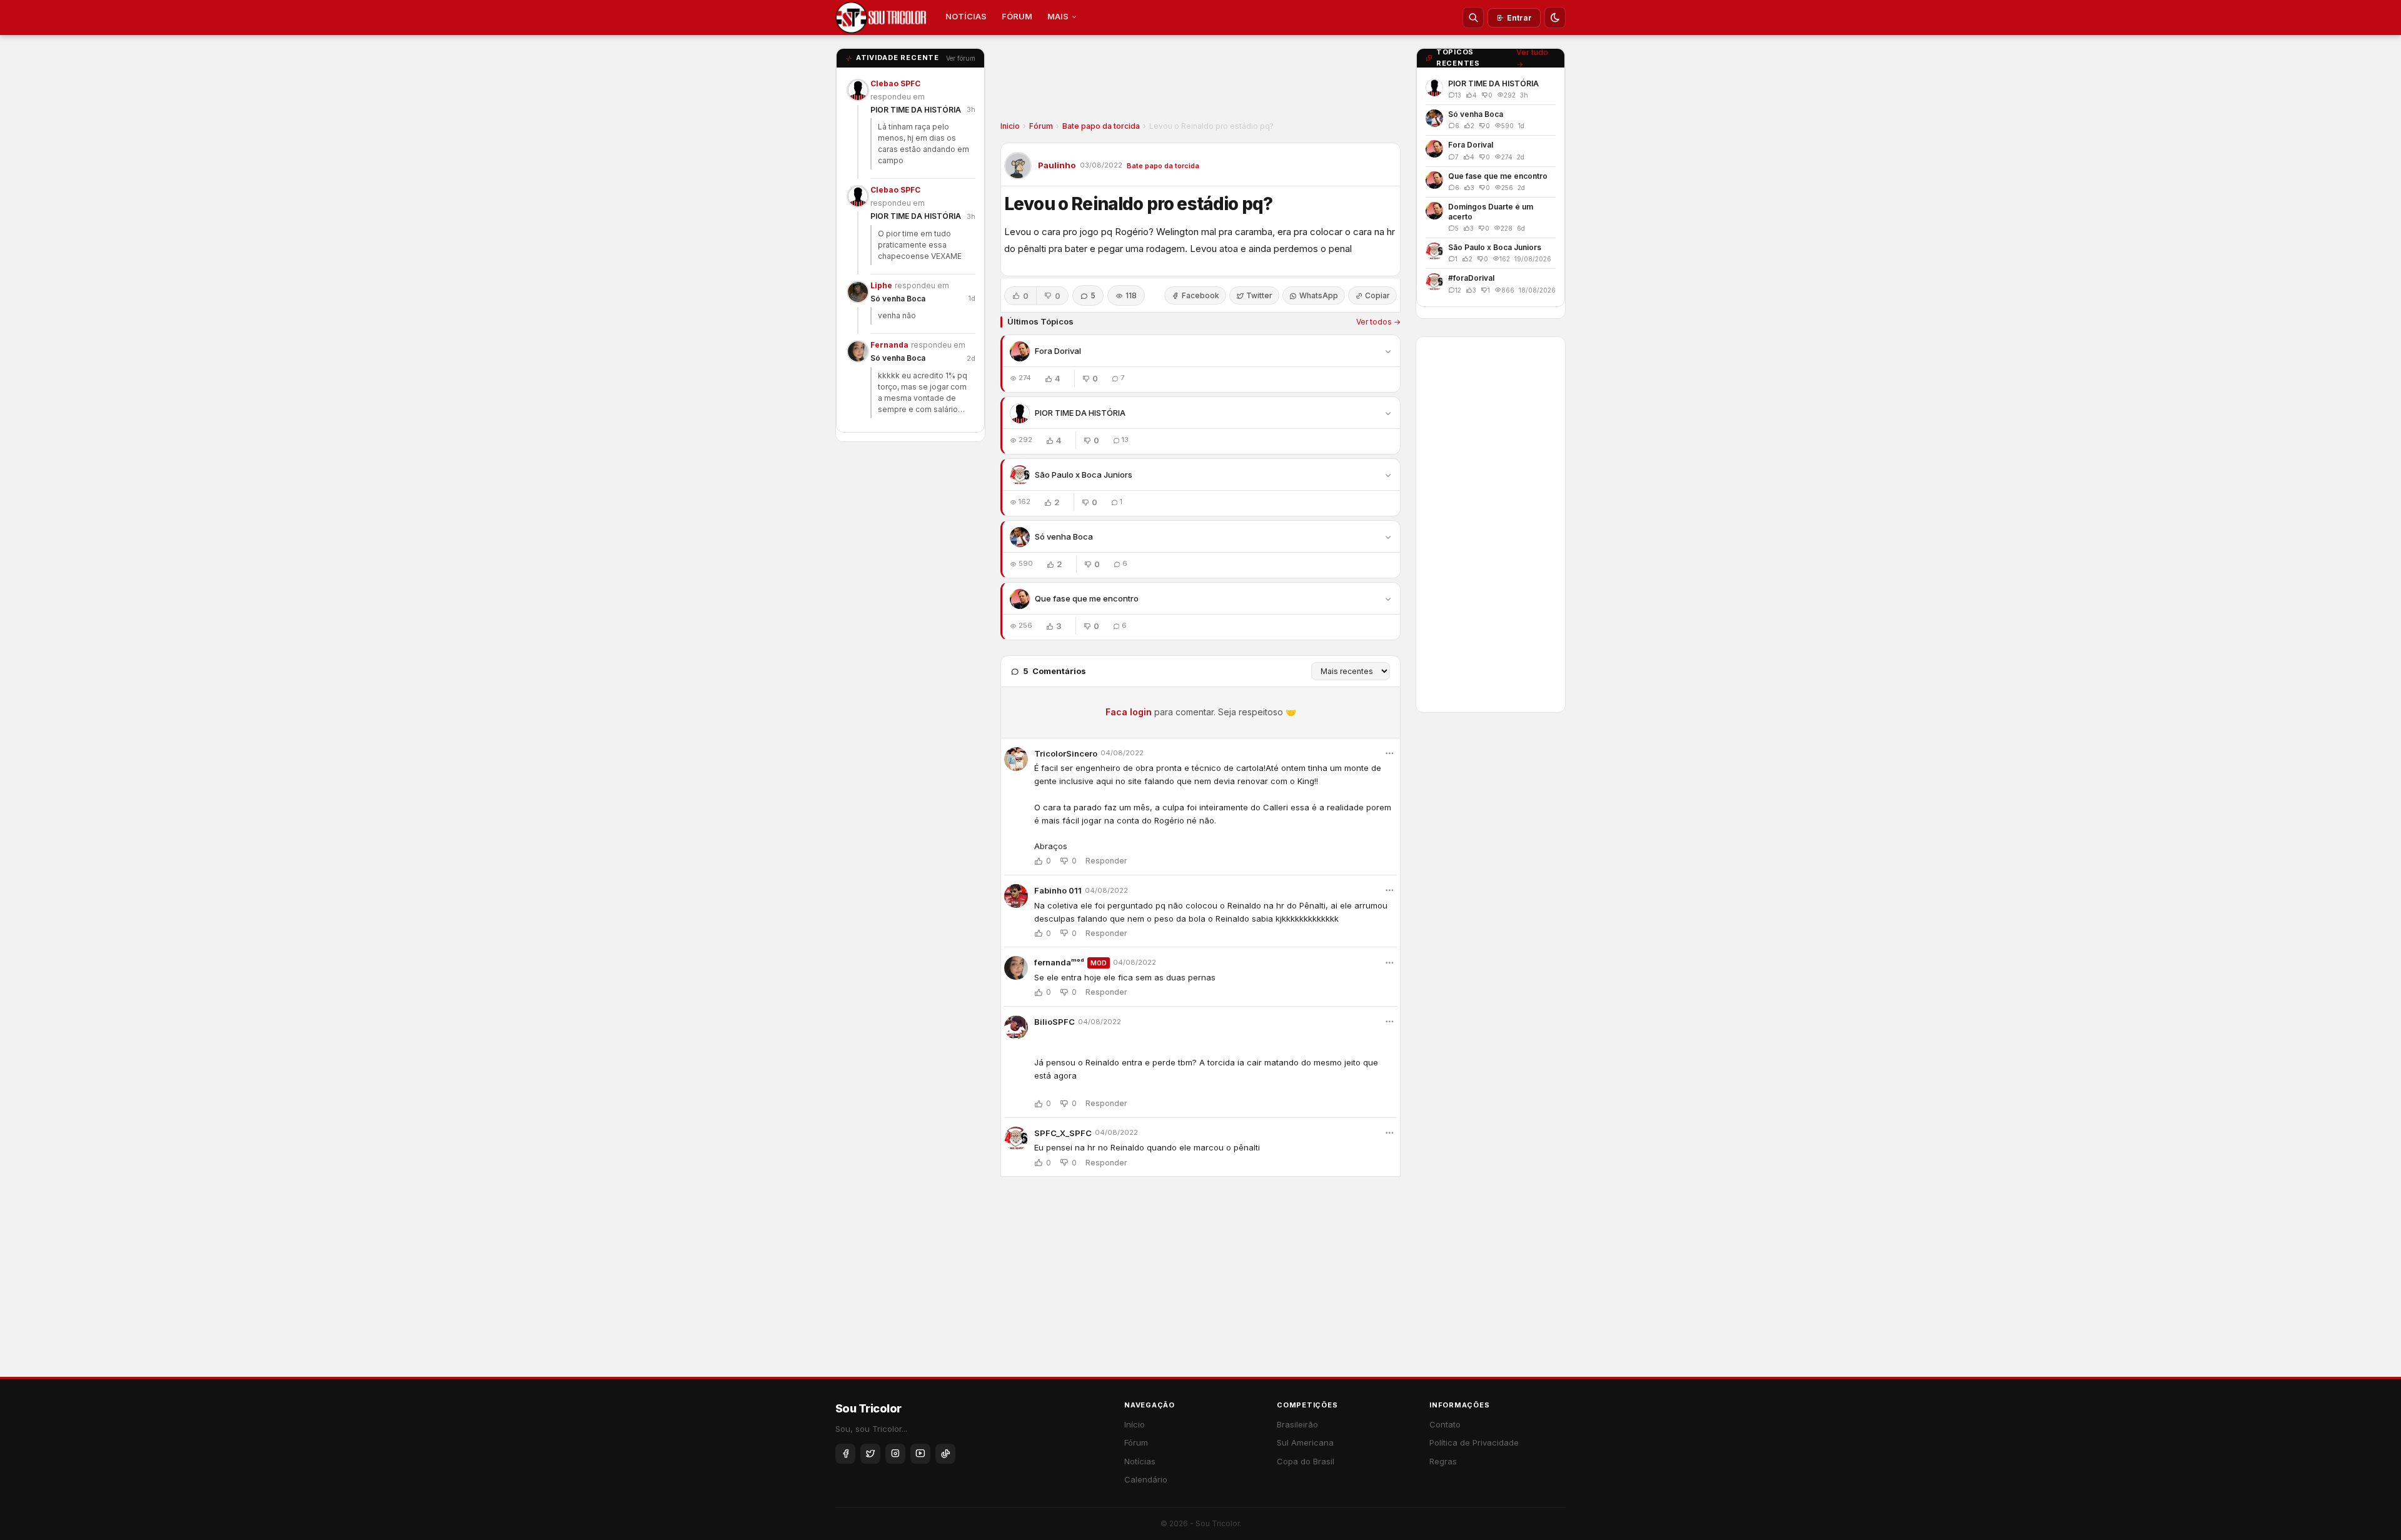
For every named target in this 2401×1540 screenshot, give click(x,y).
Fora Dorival (1058, 351)
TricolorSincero (1066, 753)
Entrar (1519, 18)
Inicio (1010, 126)
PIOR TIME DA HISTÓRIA (916, 110)
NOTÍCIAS (966, 16)
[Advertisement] (1200, 82)
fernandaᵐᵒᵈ (1059, 962)
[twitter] (870, 1454)
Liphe (881, 285)
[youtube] (920, 1454)
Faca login (1129, 712)
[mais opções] (1389, 753)
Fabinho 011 (1058, 890)
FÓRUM (1017, 16)
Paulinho (1057, 165)
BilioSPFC (1055, 1022)
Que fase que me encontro (1087, 598)
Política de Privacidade (1474, 1442)
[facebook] (845, 1454)
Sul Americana (1305, 1442)
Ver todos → (1378, 322)
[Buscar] (1473, 18)
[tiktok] (945, 1454)
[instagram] (895, 1454)
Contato (1445, 1424)
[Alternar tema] (1555, 18)
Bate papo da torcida (1101, 126)
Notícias (1140, 1461)
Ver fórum (961, 58)
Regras (1443, 1461)
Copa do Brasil (1306, 1461)
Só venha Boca (898, 299)
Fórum (1041, 126)
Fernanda (889, 345)
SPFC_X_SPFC (1063, 1133)
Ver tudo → (1532, 58)
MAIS (1058, 16)
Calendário (1146, 1479)
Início (1135, 1424)
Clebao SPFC (895, 83)
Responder (1106, 861)
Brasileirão (1297, 1424)
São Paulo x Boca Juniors (1084, 475)
